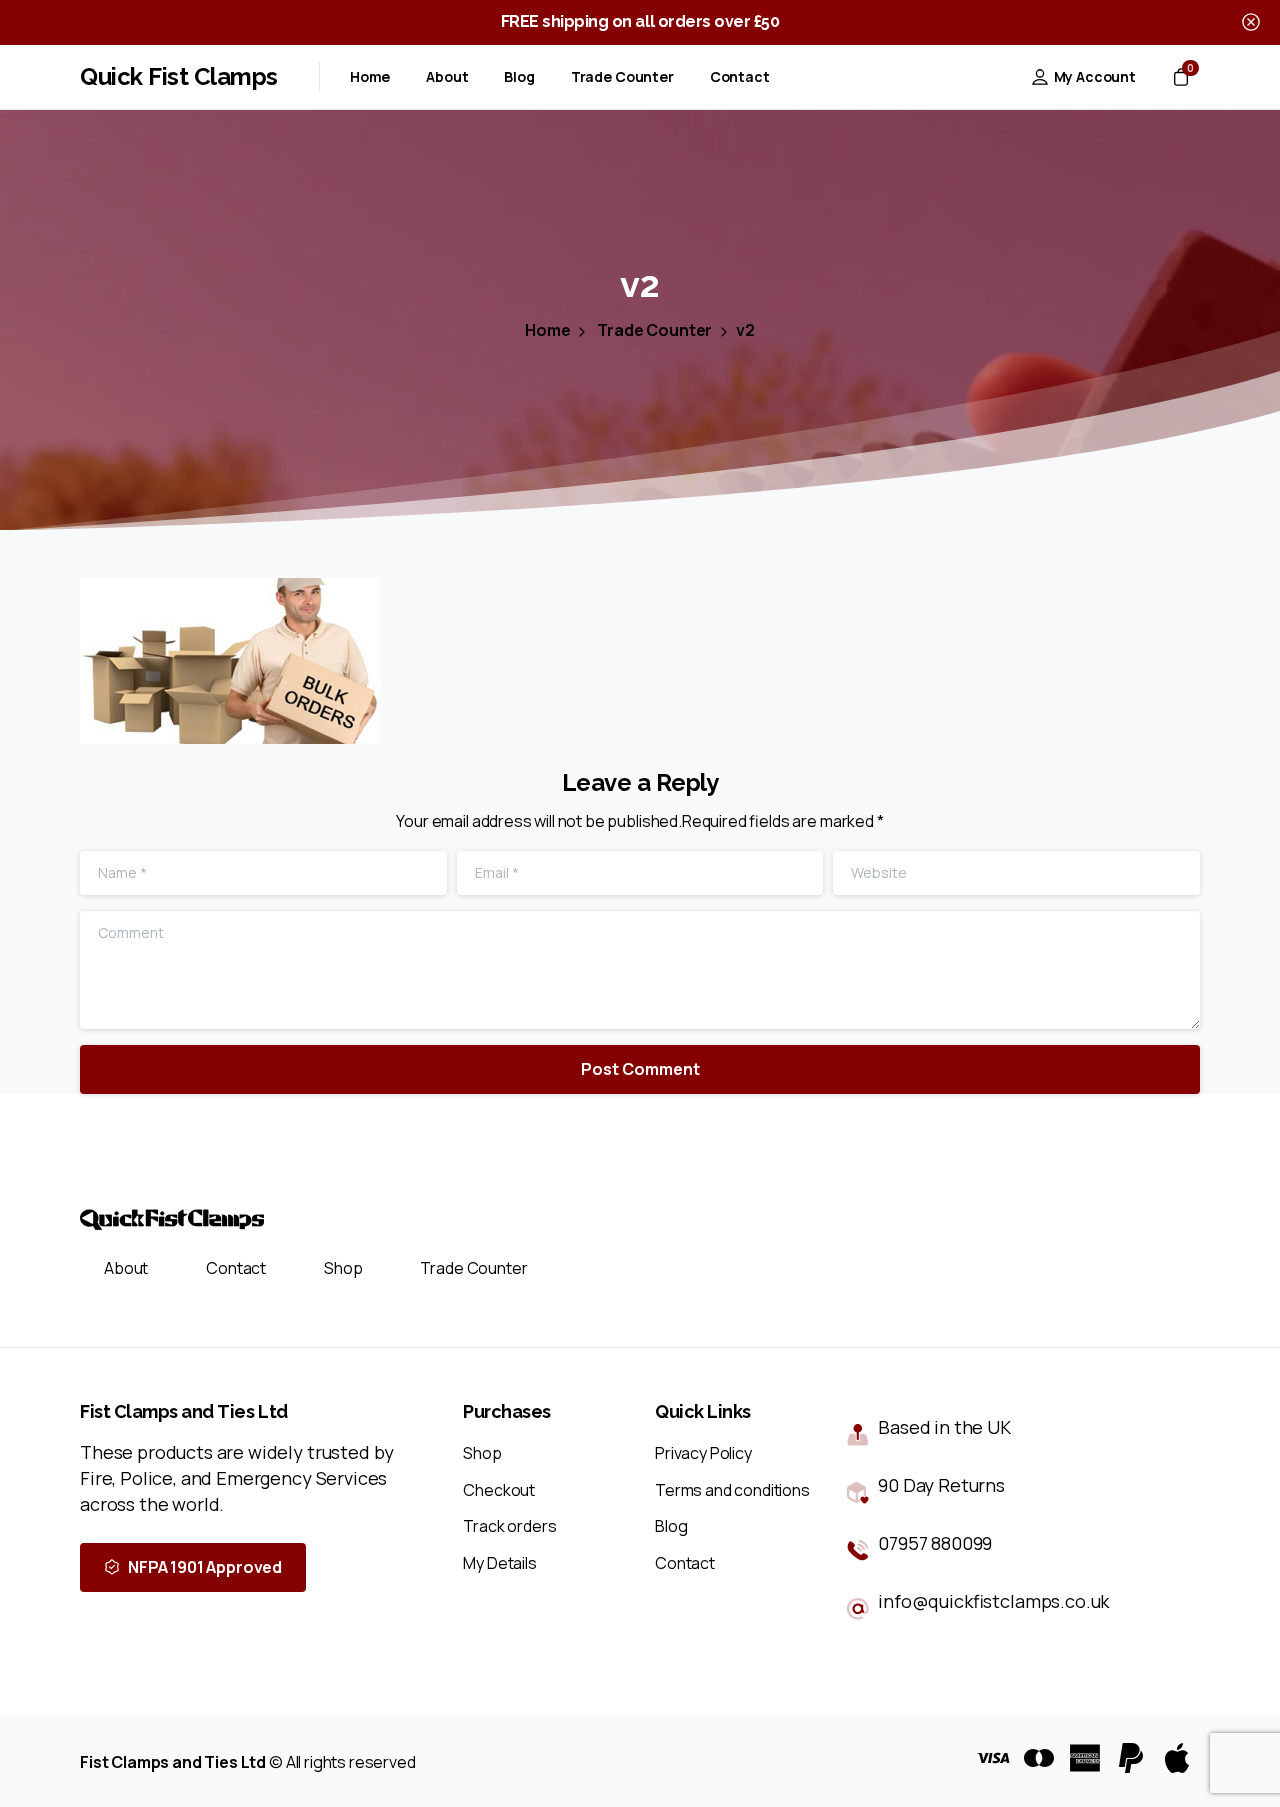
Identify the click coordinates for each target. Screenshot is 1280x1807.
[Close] (1251, 22)
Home (547, 330)
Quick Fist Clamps (179, 76)
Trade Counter (654, 330)
